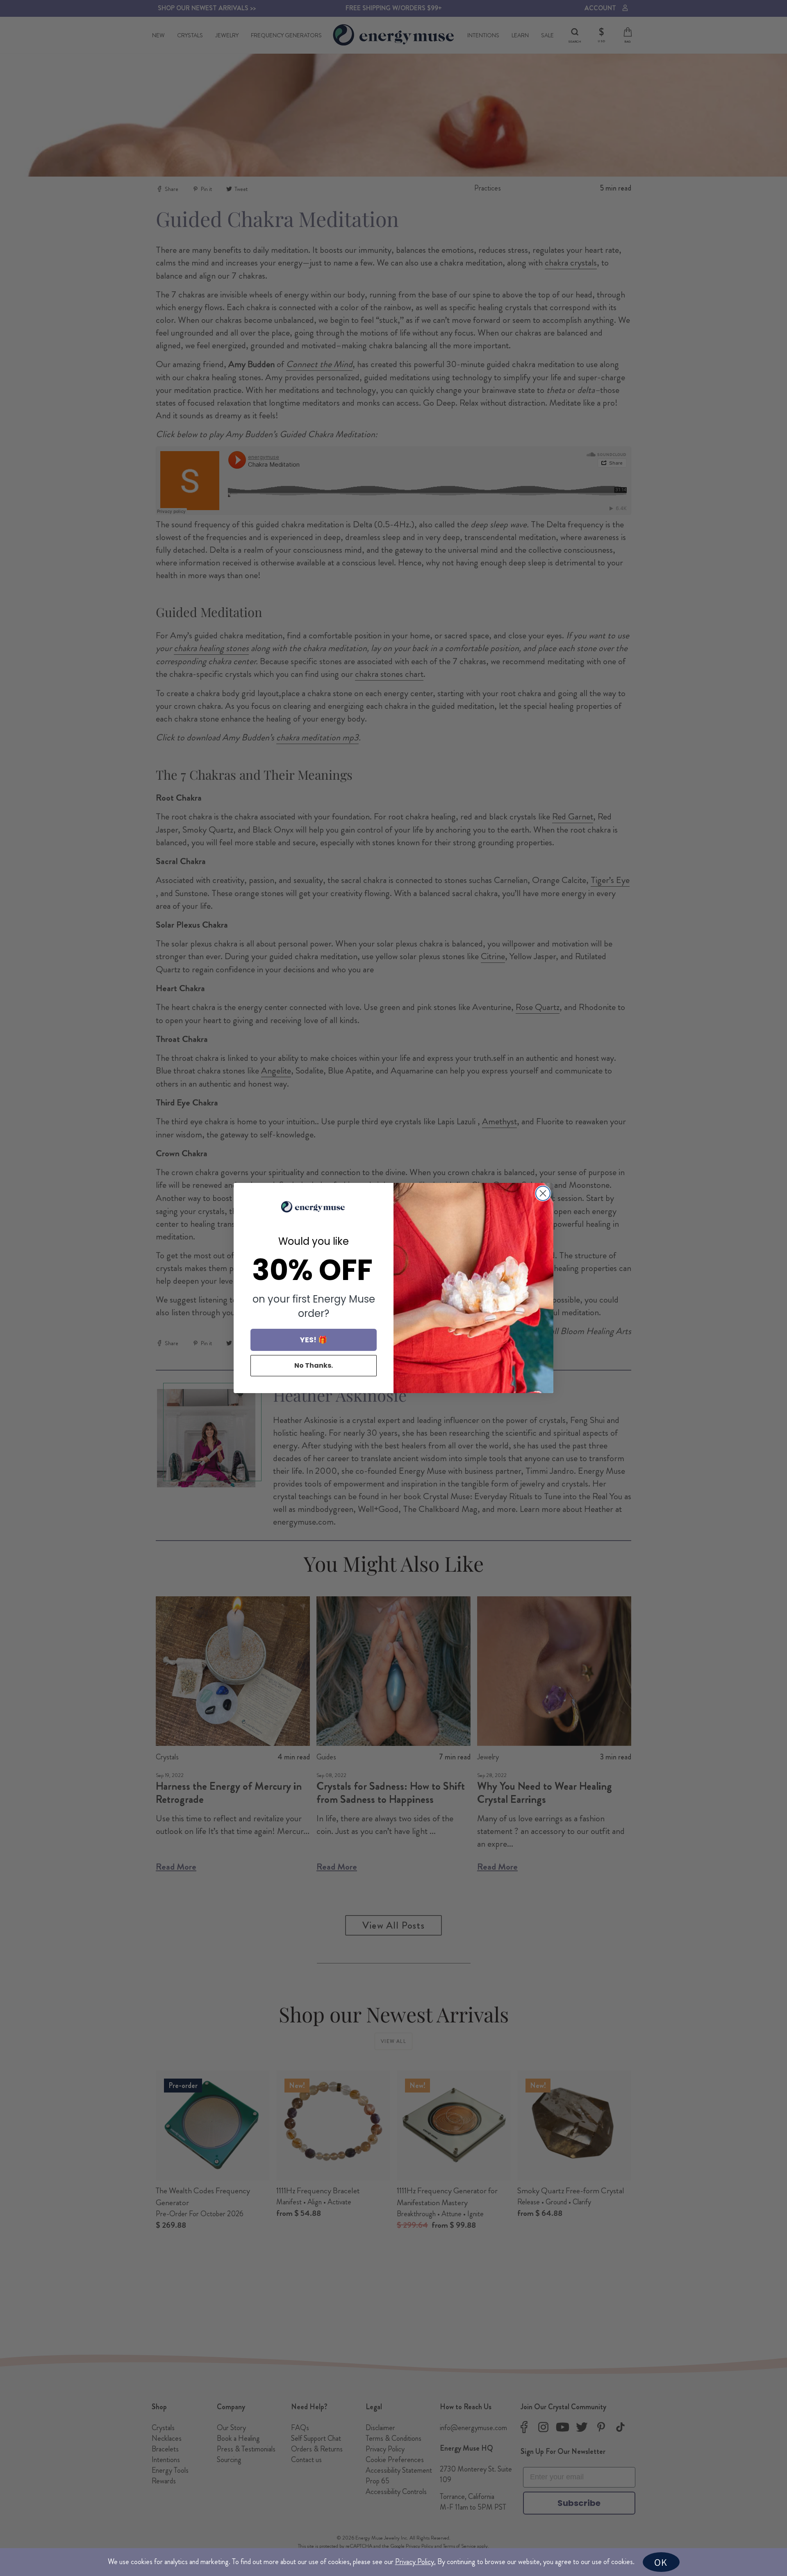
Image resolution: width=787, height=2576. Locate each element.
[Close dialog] (543, 1193)
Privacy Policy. (415, 2562)
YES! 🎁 (314, 1340)
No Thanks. (314, 1365)
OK (661, 2562)
